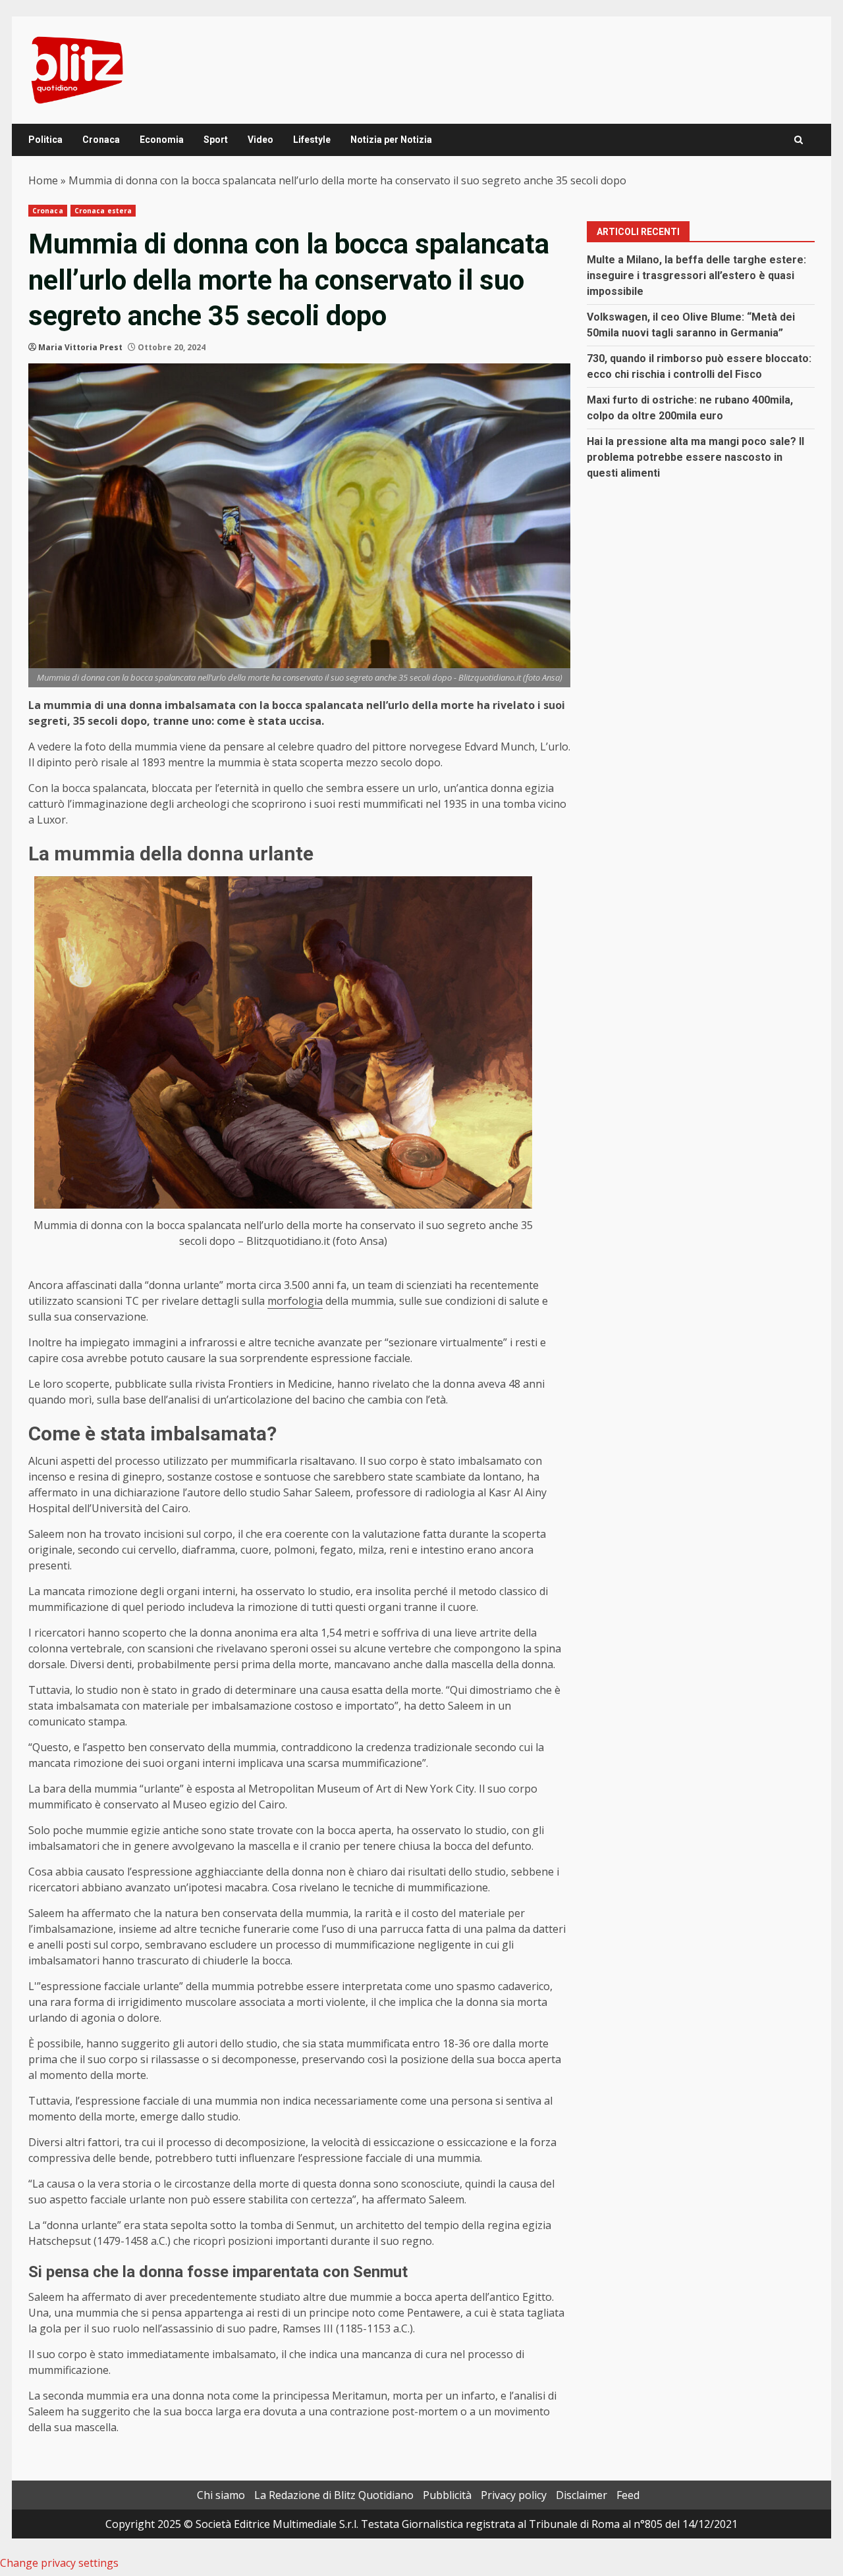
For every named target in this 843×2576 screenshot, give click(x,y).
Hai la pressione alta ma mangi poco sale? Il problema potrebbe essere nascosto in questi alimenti (695, 457)
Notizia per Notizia (391, 140)
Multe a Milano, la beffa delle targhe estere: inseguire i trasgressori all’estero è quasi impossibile (696, 276)
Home (43, 180)
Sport (216, 140)
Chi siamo (221, 2495)
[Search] (799, 140)
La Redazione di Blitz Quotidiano (334, 2495)
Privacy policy (514, 2495)
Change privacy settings (59, 2563)
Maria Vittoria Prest (80, 347)
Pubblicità (447, 2495)
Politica (45, 140)
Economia (162, 140)
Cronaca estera (103, 211)
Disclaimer (582, 2495)
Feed (628, 2495)
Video (260, 140)
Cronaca (101, 140)
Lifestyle (312, 140)
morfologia (295, 1301)
